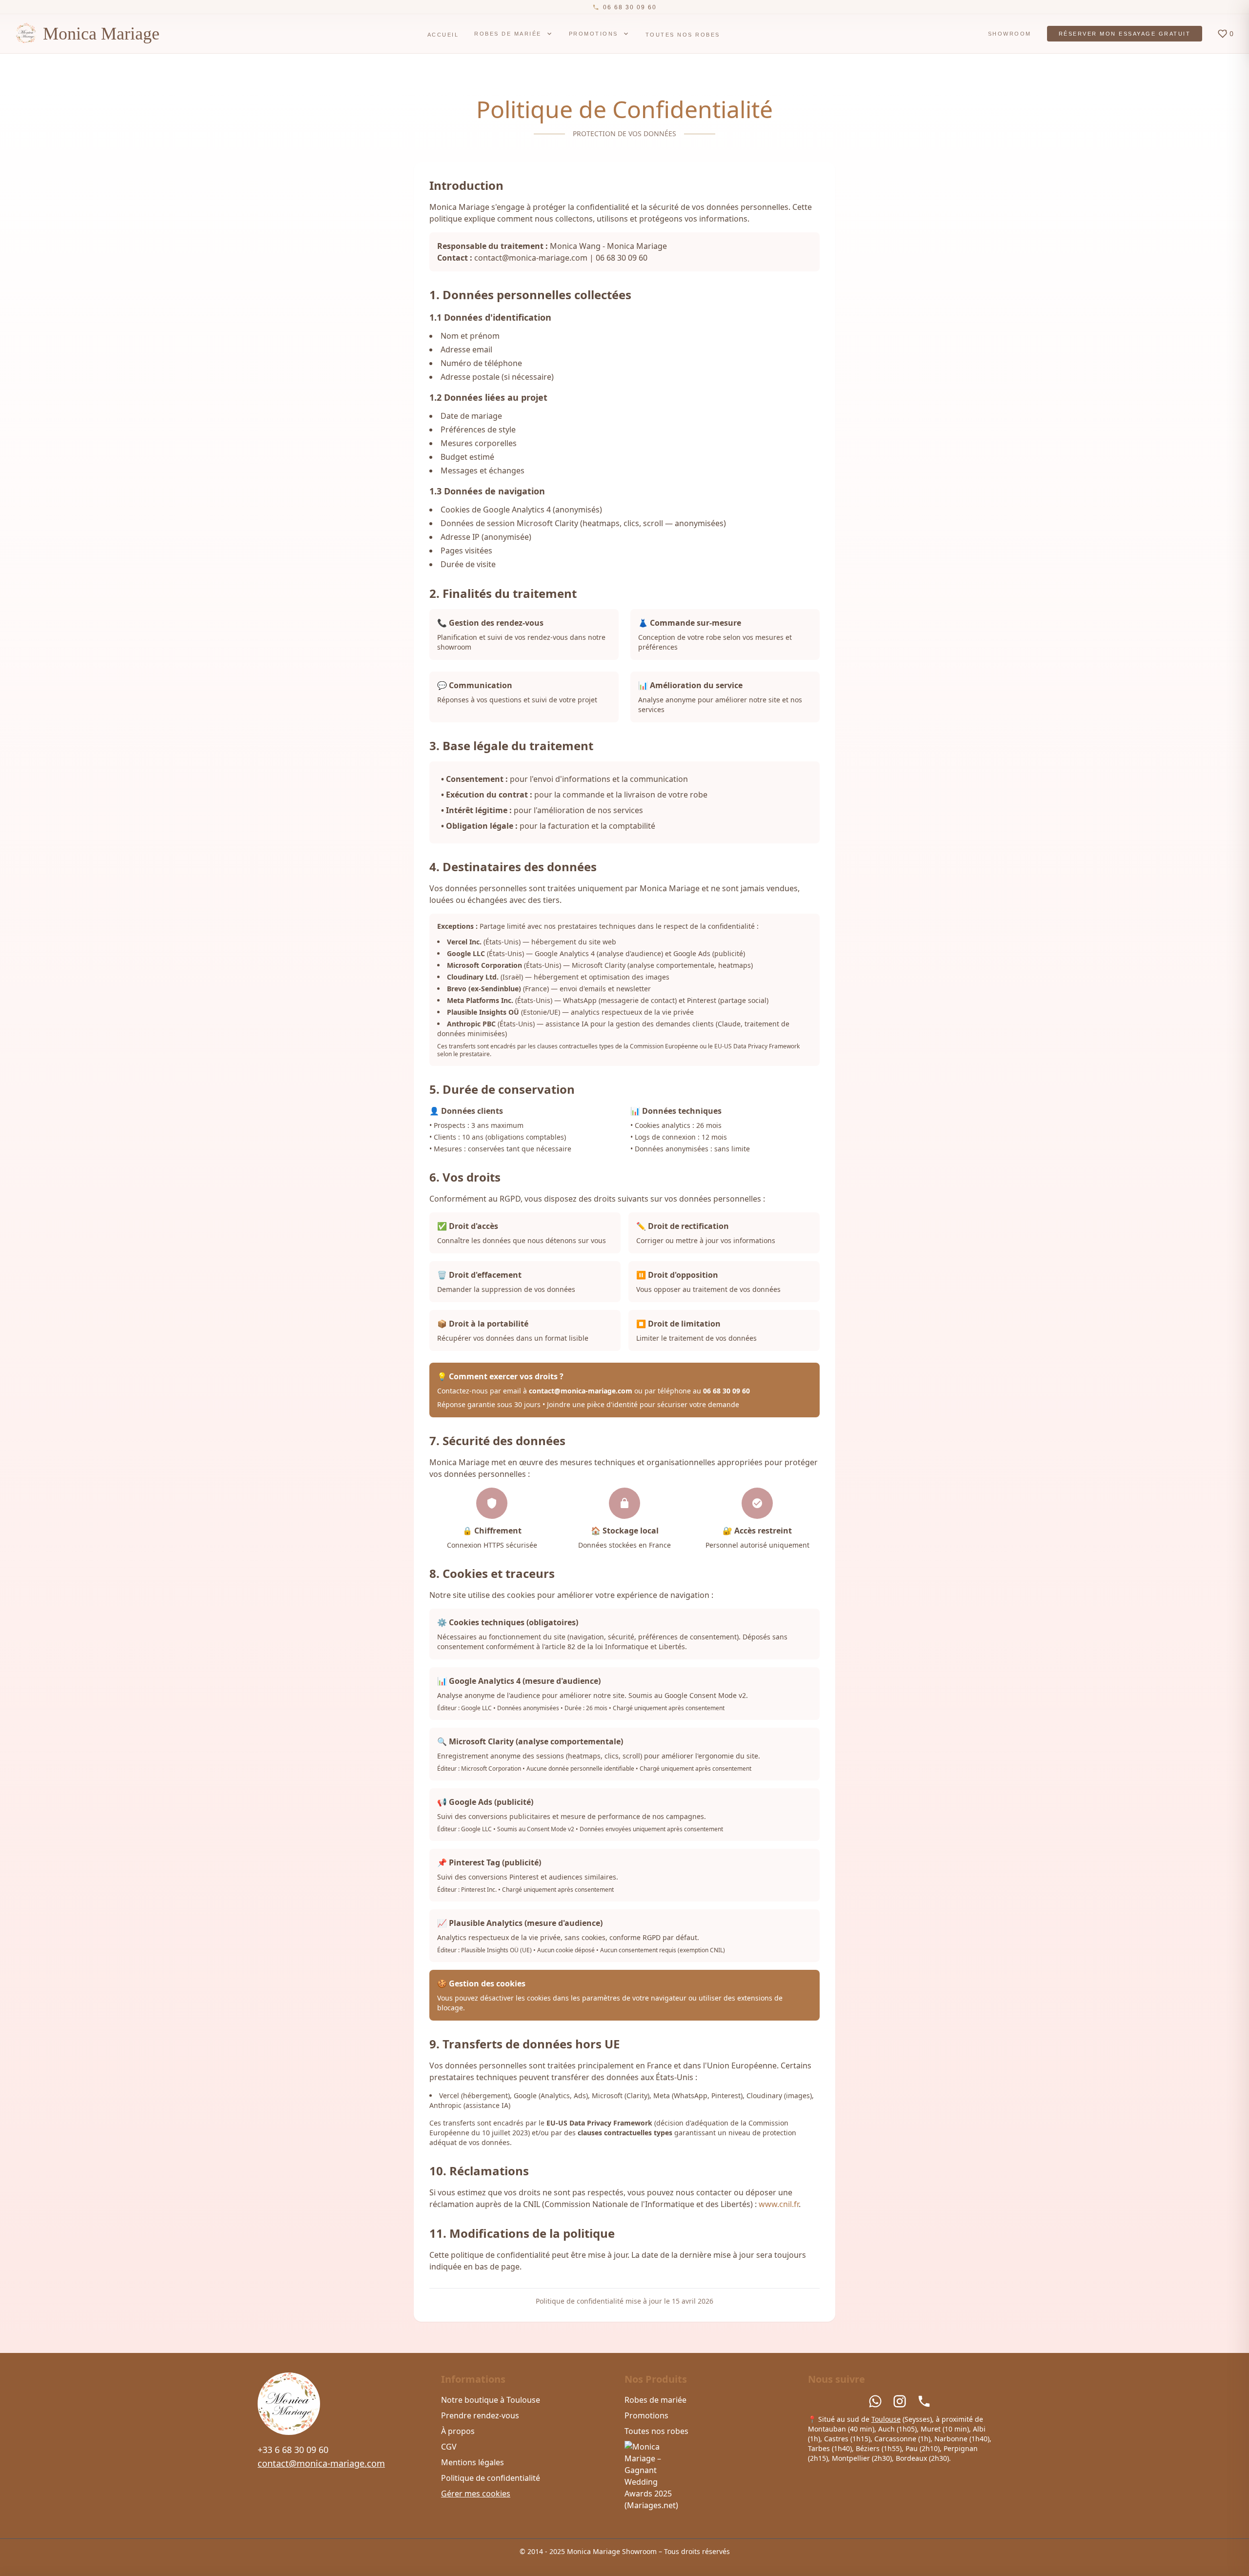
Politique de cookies (544, 2561)
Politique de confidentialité (491, 2478)
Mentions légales (473, 2462)
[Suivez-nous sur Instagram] (900, 2401)
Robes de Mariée (508, 34)
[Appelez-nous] (924, 2401)
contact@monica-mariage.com (321, 2463)
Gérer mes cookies (476, 2494)
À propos (458, 2431)
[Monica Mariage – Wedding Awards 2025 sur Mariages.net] (716, 2476)
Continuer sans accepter (791, 2543)
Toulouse (886, 2419)
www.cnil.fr (779, 2204)
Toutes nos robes (683, 35)
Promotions (594, 34)
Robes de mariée (655, 2400)
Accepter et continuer (679, 2543)
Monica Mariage (101, 34)
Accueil (443, 35)
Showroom (1010, 34)
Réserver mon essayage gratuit (1125, 34)
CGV (449, 2447)
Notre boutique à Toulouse (491, 2400)
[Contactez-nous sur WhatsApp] (875, 2401)
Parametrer (872, 2543)
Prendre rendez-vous (480, 2415)
